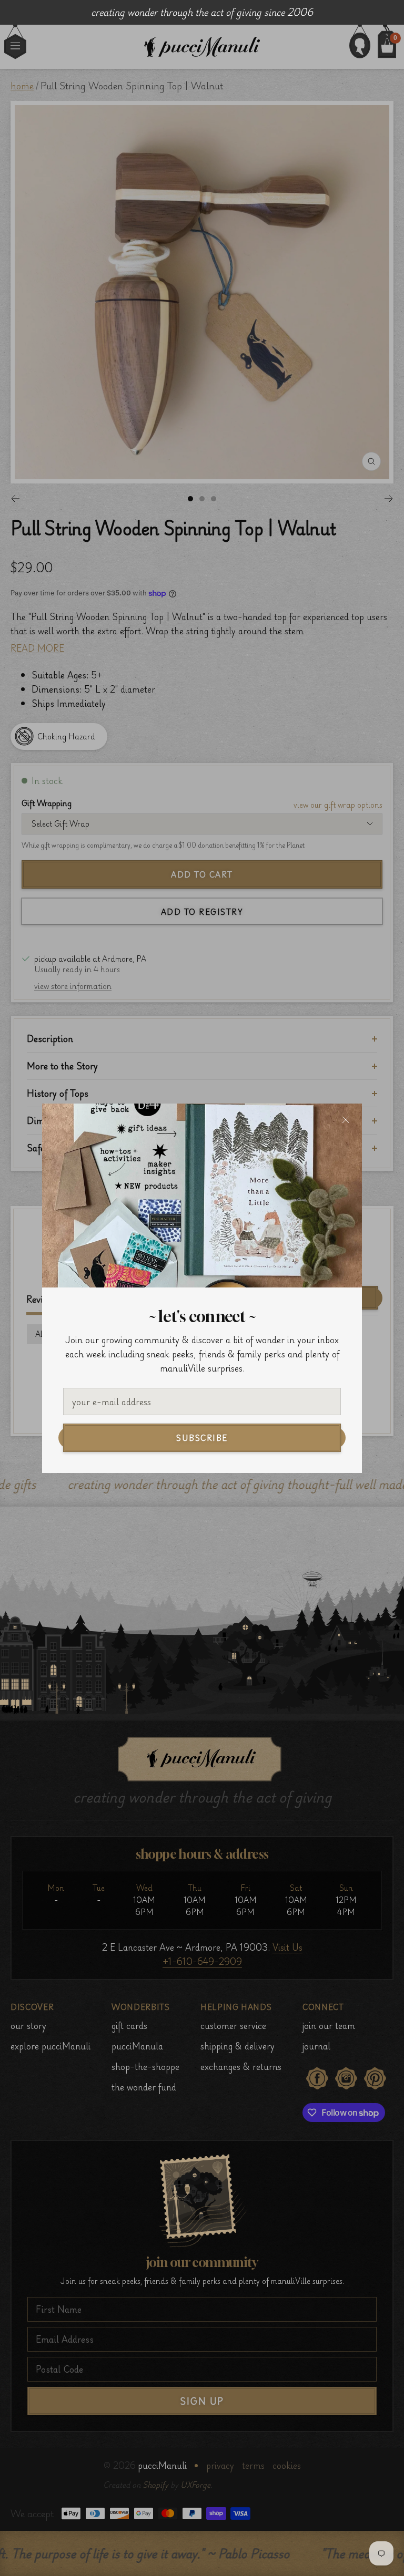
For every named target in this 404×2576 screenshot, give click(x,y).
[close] (346, 1120)
